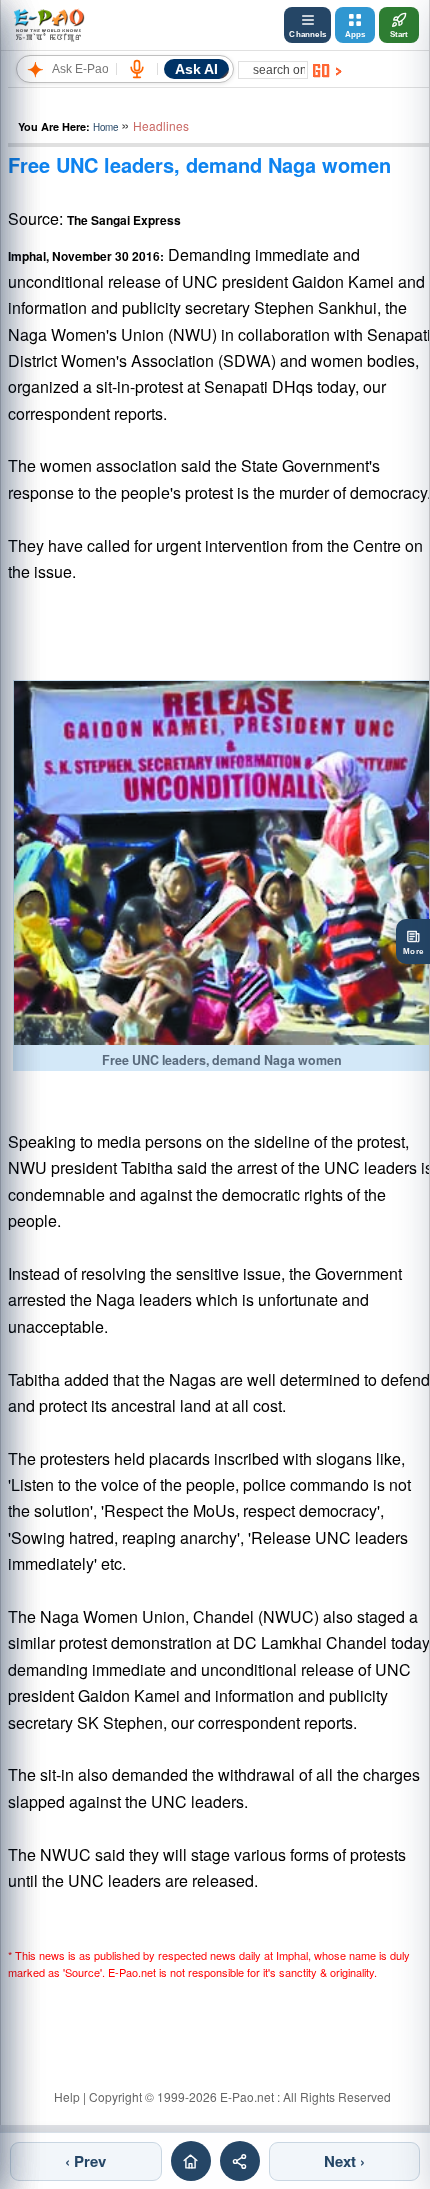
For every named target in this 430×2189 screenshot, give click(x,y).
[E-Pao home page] (191, 2161)
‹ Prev (85, 2161)
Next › (344, 2161)
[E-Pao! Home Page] (48, 25)
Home (105, 127)
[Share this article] (240, 2161)
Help (67, 2096)
